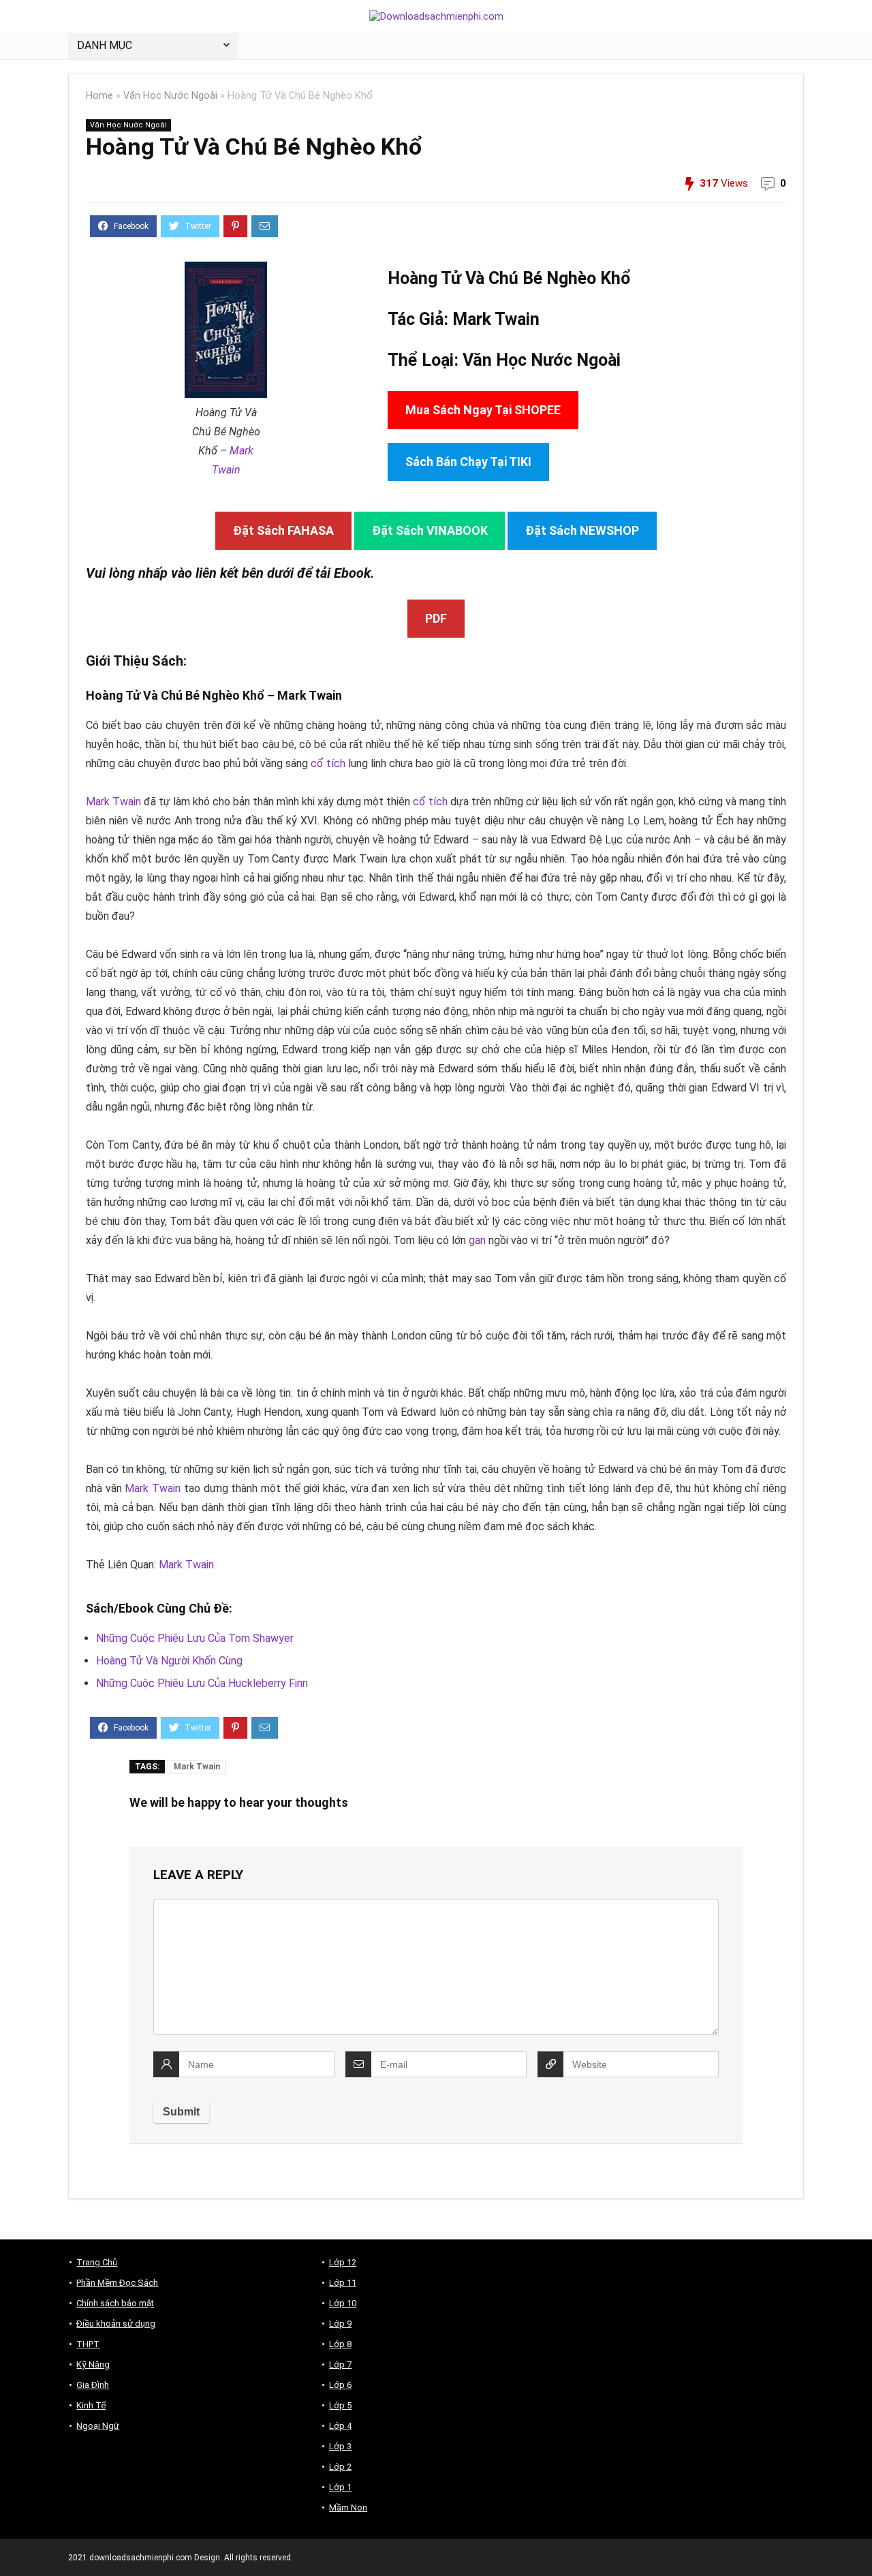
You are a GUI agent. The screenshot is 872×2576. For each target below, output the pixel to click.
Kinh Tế (91, 2405)
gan (477, 1240)
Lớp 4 (340, 2426)
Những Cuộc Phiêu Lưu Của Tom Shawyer (195, 1638)
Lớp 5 (340, 2405)
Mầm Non (348, 2508)
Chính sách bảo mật (115, 2303)
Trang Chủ (97, 2262)
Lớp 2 (340, 2467)
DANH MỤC (105, 45)
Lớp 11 (343, 2283)
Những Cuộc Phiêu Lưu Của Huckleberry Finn (202, 1683)
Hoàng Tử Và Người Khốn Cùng (169, 1661)
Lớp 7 (340, 2364)
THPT (88, 2344)
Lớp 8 (340, 2344)
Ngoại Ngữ (98, 2426)
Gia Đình (93, 2385)
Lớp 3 (340, 2446)
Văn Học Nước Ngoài (170, 96)
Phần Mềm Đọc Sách (117, 2283)
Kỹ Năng (93, 2364)
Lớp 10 (343, 2303)
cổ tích (328, 763)
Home (99, 96)
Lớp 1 (340, 2487)
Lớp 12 (343, 2262)
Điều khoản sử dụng (116, 2324)
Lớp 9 (340, 2324)
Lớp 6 (340, 2385)
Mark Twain (496, 319)
